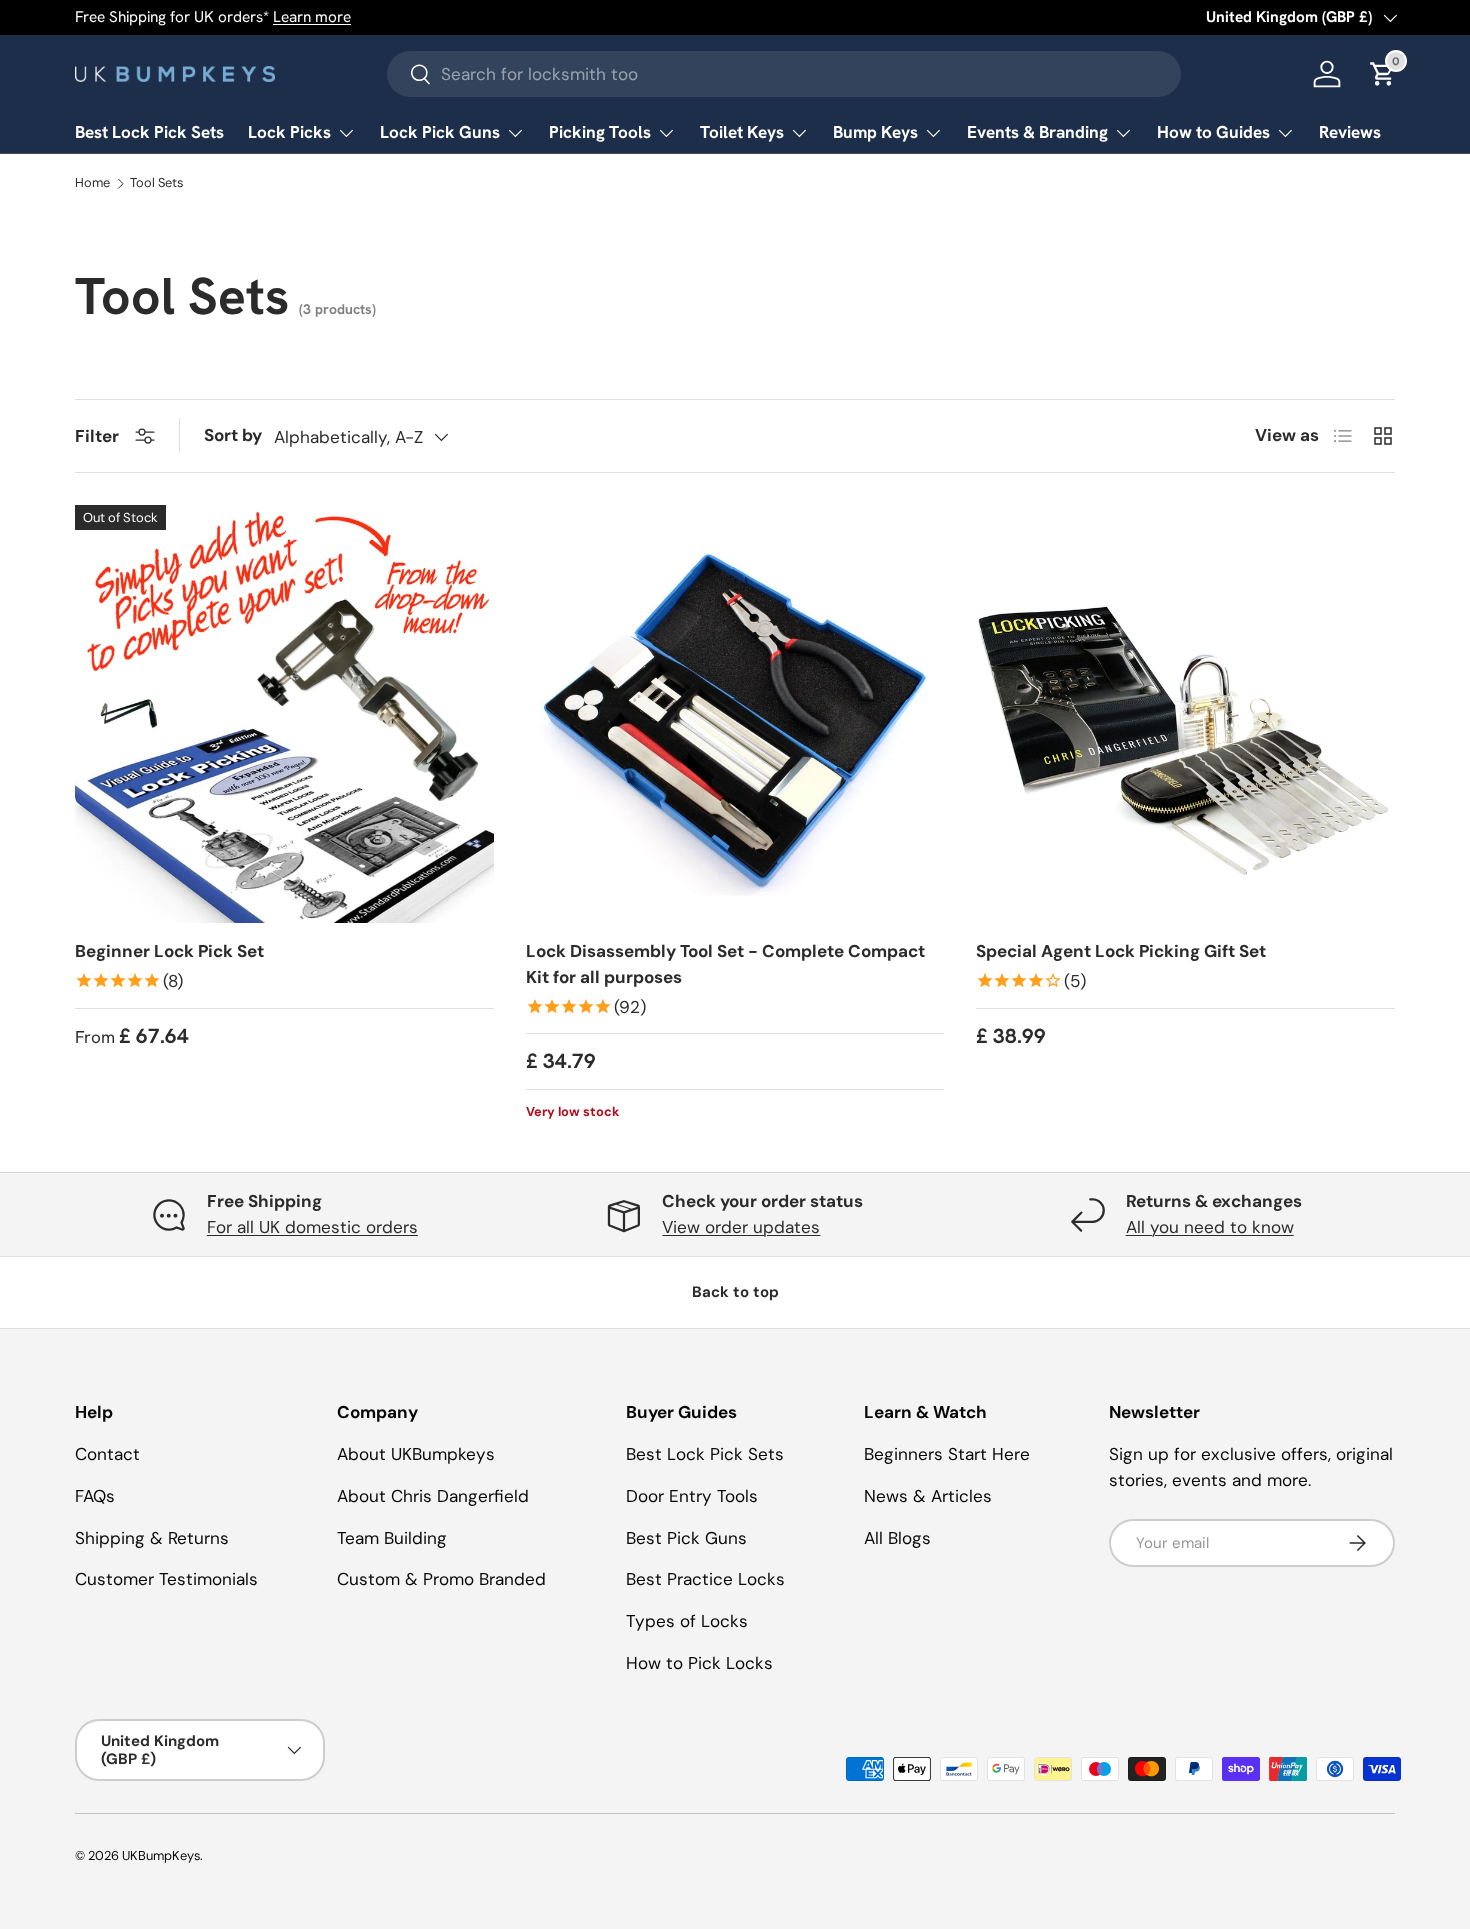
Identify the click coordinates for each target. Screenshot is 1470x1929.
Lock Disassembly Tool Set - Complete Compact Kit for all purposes (725, 964)
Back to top (735, 1292)
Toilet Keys (742, 132)
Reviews (1350, 132)
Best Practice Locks (705, 1579)
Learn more (312, 17)
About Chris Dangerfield (433, 1496)
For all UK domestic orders (312, 1227)
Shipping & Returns (152, 1538)
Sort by (233, 435)
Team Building (392, 1538)
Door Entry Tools (692, 1496)
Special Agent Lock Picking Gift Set (1121, 951)
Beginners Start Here (947, 1454)
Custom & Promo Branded (441, 1579)
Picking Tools (600, 132)
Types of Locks (687, 1621)
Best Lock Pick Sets (149, 132)
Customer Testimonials (166, 1579)
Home (92, 183)
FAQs (95, 1496)
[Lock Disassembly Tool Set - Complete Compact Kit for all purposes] (735, 714)
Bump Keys (875, 132)
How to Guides (1213, 132)
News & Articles (928, 1496)
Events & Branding (1037, 132)
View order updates (741, 1227)
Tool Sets (156, 183)
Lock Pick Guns (440, 132)
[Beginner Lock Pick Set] (284, 714)
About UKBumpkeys (416, 1454)
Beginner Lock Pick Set (169, 951)
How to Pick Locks (699, 1663)
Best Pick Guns (686, 1538)
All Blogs (897, 1538)
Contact (107, 1454)
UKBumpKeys (161, 1855)
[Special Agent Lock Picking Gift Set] (1185, 714)
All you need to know (1210, 1227)
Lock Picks (289, 132)
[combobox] (784, 74)
